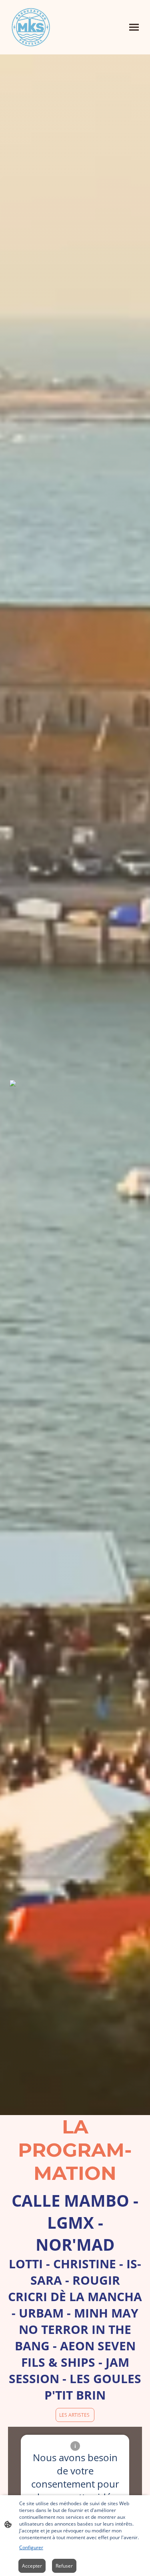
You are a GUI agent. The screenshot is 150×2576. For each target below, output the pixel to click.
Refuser (64, 2566)
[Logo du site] (31, 27)
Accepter (32, 2566)
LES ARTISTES (75, 2415)
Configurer (31, 2547)
